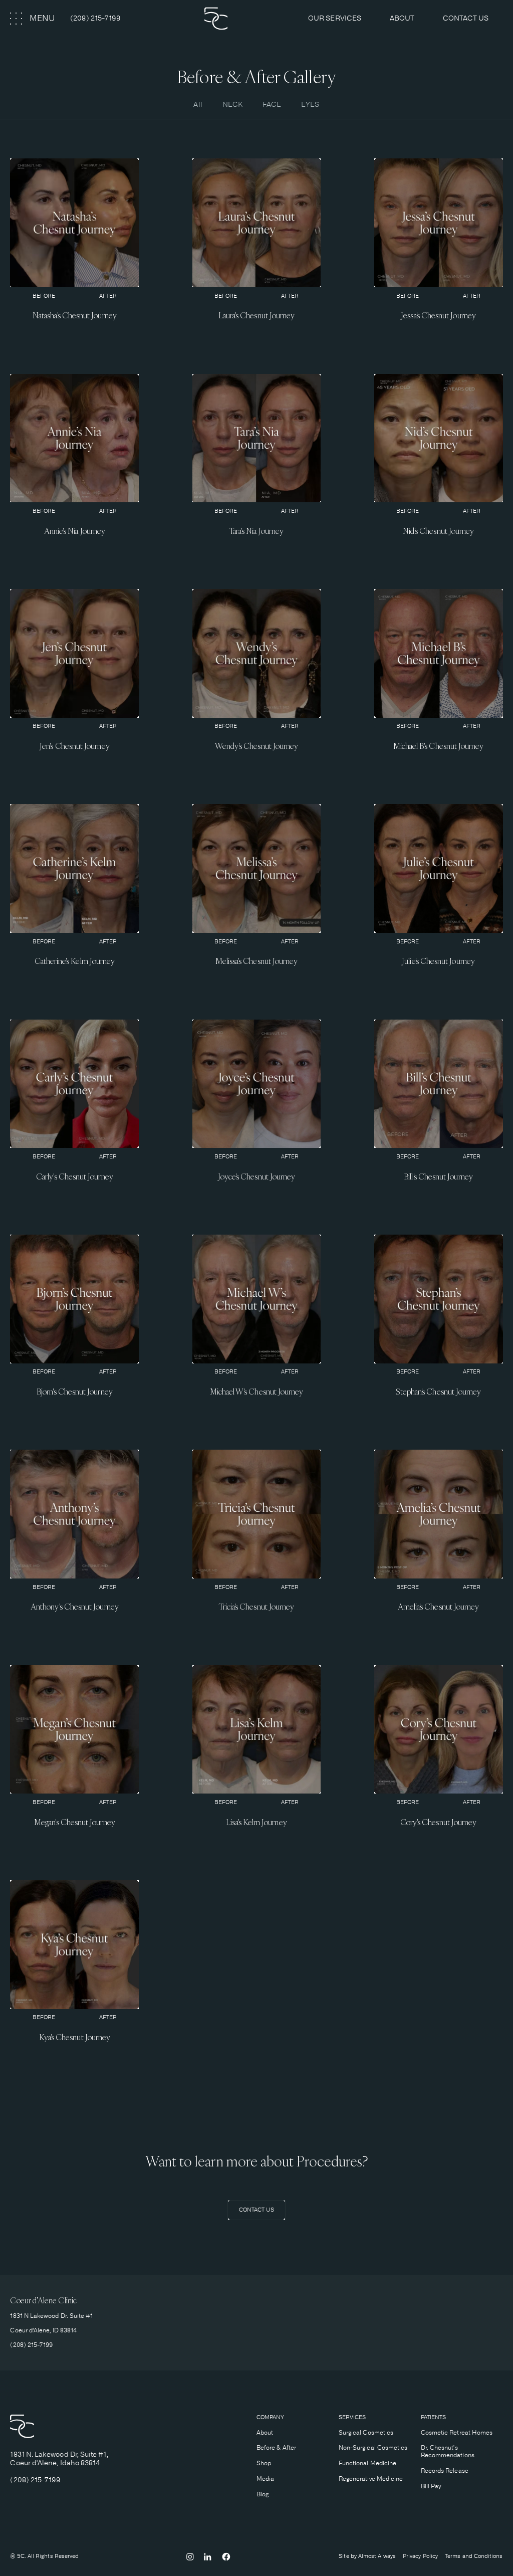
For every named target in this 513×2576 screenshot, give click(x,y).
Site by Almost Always (367, 2556)
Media (265, 2479)
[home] (245, 19)
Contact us (466, 18)
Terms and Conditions (474, 2556)
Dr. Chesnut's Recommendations (448, 2451)
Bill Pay (431, 2486)
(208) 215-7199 (95, 18)
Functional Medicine (367, 2463)
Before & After (276, 2448)
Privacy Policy (420, 2556)
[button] (33, 19)
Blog (263, 2494)
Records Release (445, 2471)
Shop (264, 2463)
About (265, 2433)
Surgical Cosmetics (366, 2433)
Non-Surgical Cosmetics (373, 2448)
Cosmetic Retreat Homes (457, 2433)
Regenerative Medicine (371, 2479)
